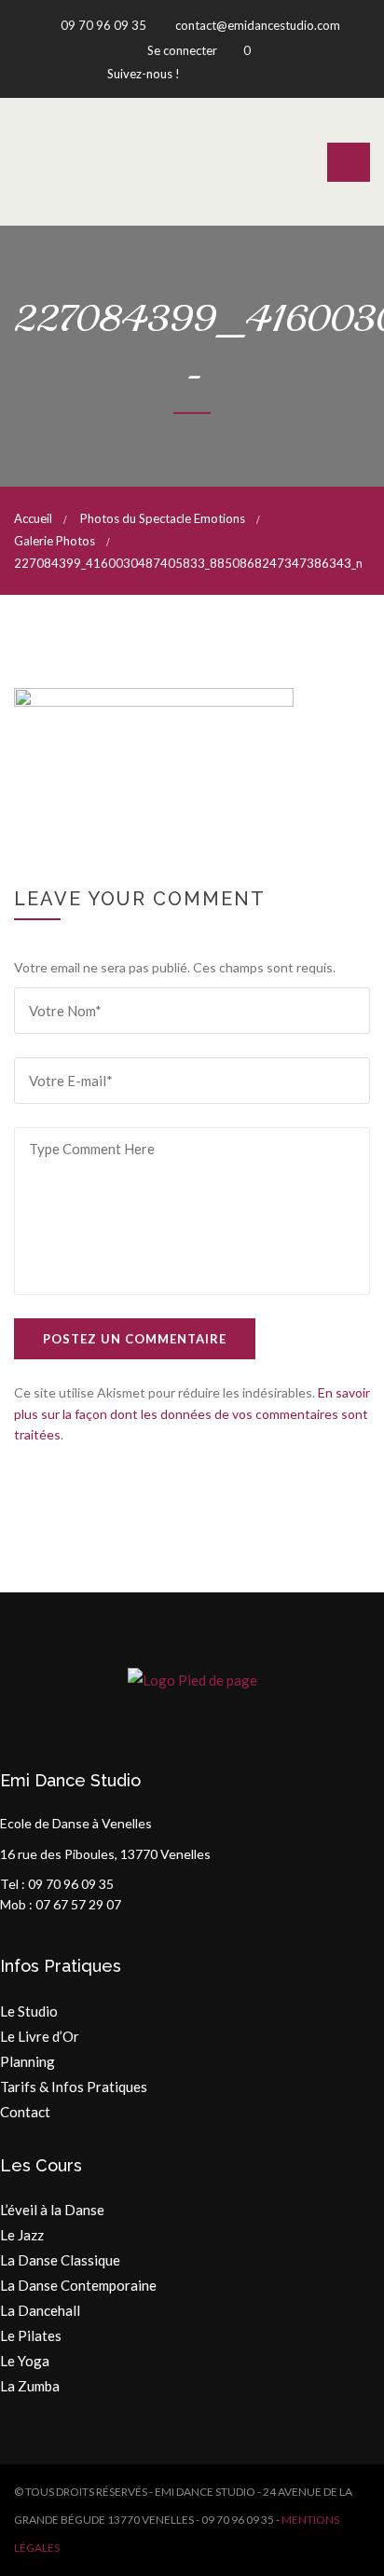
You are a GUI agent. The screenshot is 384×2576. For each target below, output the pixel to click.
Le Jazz (22, 2235)
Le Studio (29, 2011)
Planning (27, 2061)
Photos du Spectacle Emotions (163, 518)
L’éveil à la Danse (52, 2210)
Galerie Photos (55, 541)
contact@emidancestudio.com (256, 25)
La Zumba (30, 2386)
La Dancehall (40, 2310)
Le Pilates (31, 2335)
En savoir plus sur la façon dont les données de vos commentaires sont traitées (192, 1413)
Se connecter (182, 50)
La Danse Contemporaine (78, 2285)
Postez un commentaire (135, 1339)
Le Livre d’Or (40, 2036)
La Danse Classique (60, 2260)
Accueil (33, 518)
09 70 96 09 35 (102, 25)
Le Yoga (25, 2361)
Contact (25, 2112)
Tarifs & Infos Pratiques (74, 2087)
